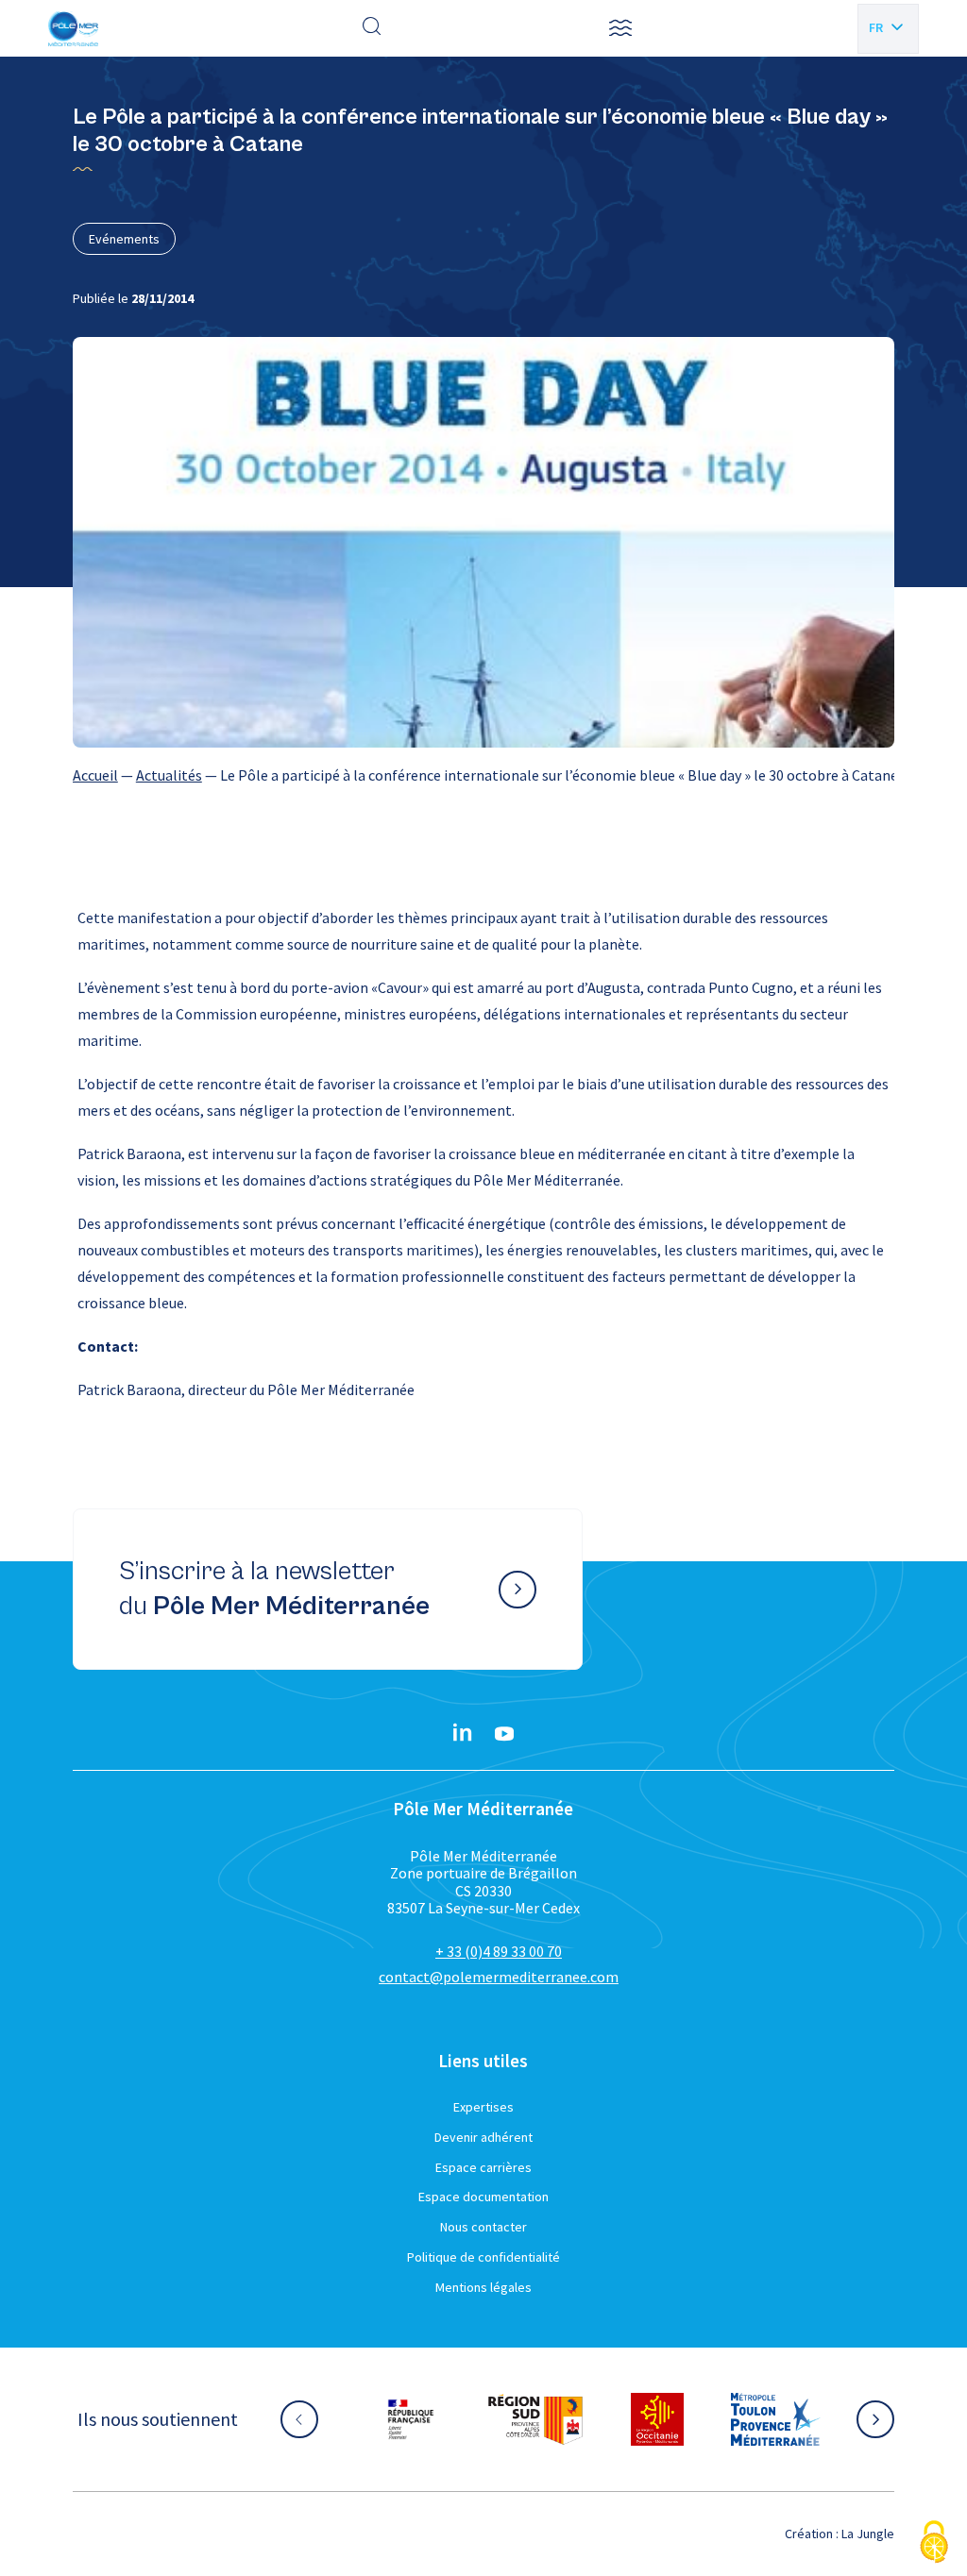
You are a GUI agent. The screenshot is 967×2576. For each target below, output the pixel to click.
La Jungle (868, 2534)
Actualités (169, 775)
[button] (620, 28)
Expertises (483, 2107)
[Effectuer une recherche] (372, 28)
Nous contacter (483, 2227)
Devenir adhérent (483, 2137)
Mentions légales (483, 2287)
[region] (483, 775)
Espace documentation (483, 2197)
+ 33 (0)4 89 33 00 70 (499, 1951)
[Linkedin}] (463, 1734)
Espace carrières (483, 2167)
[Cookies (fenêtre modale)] (934, 2543)
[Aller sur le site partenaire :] (430, 2419)
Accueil (95, 775)
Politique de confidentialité (483, 2257)
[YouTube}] (504, 1734)
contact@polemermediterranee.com (499, 1977)
